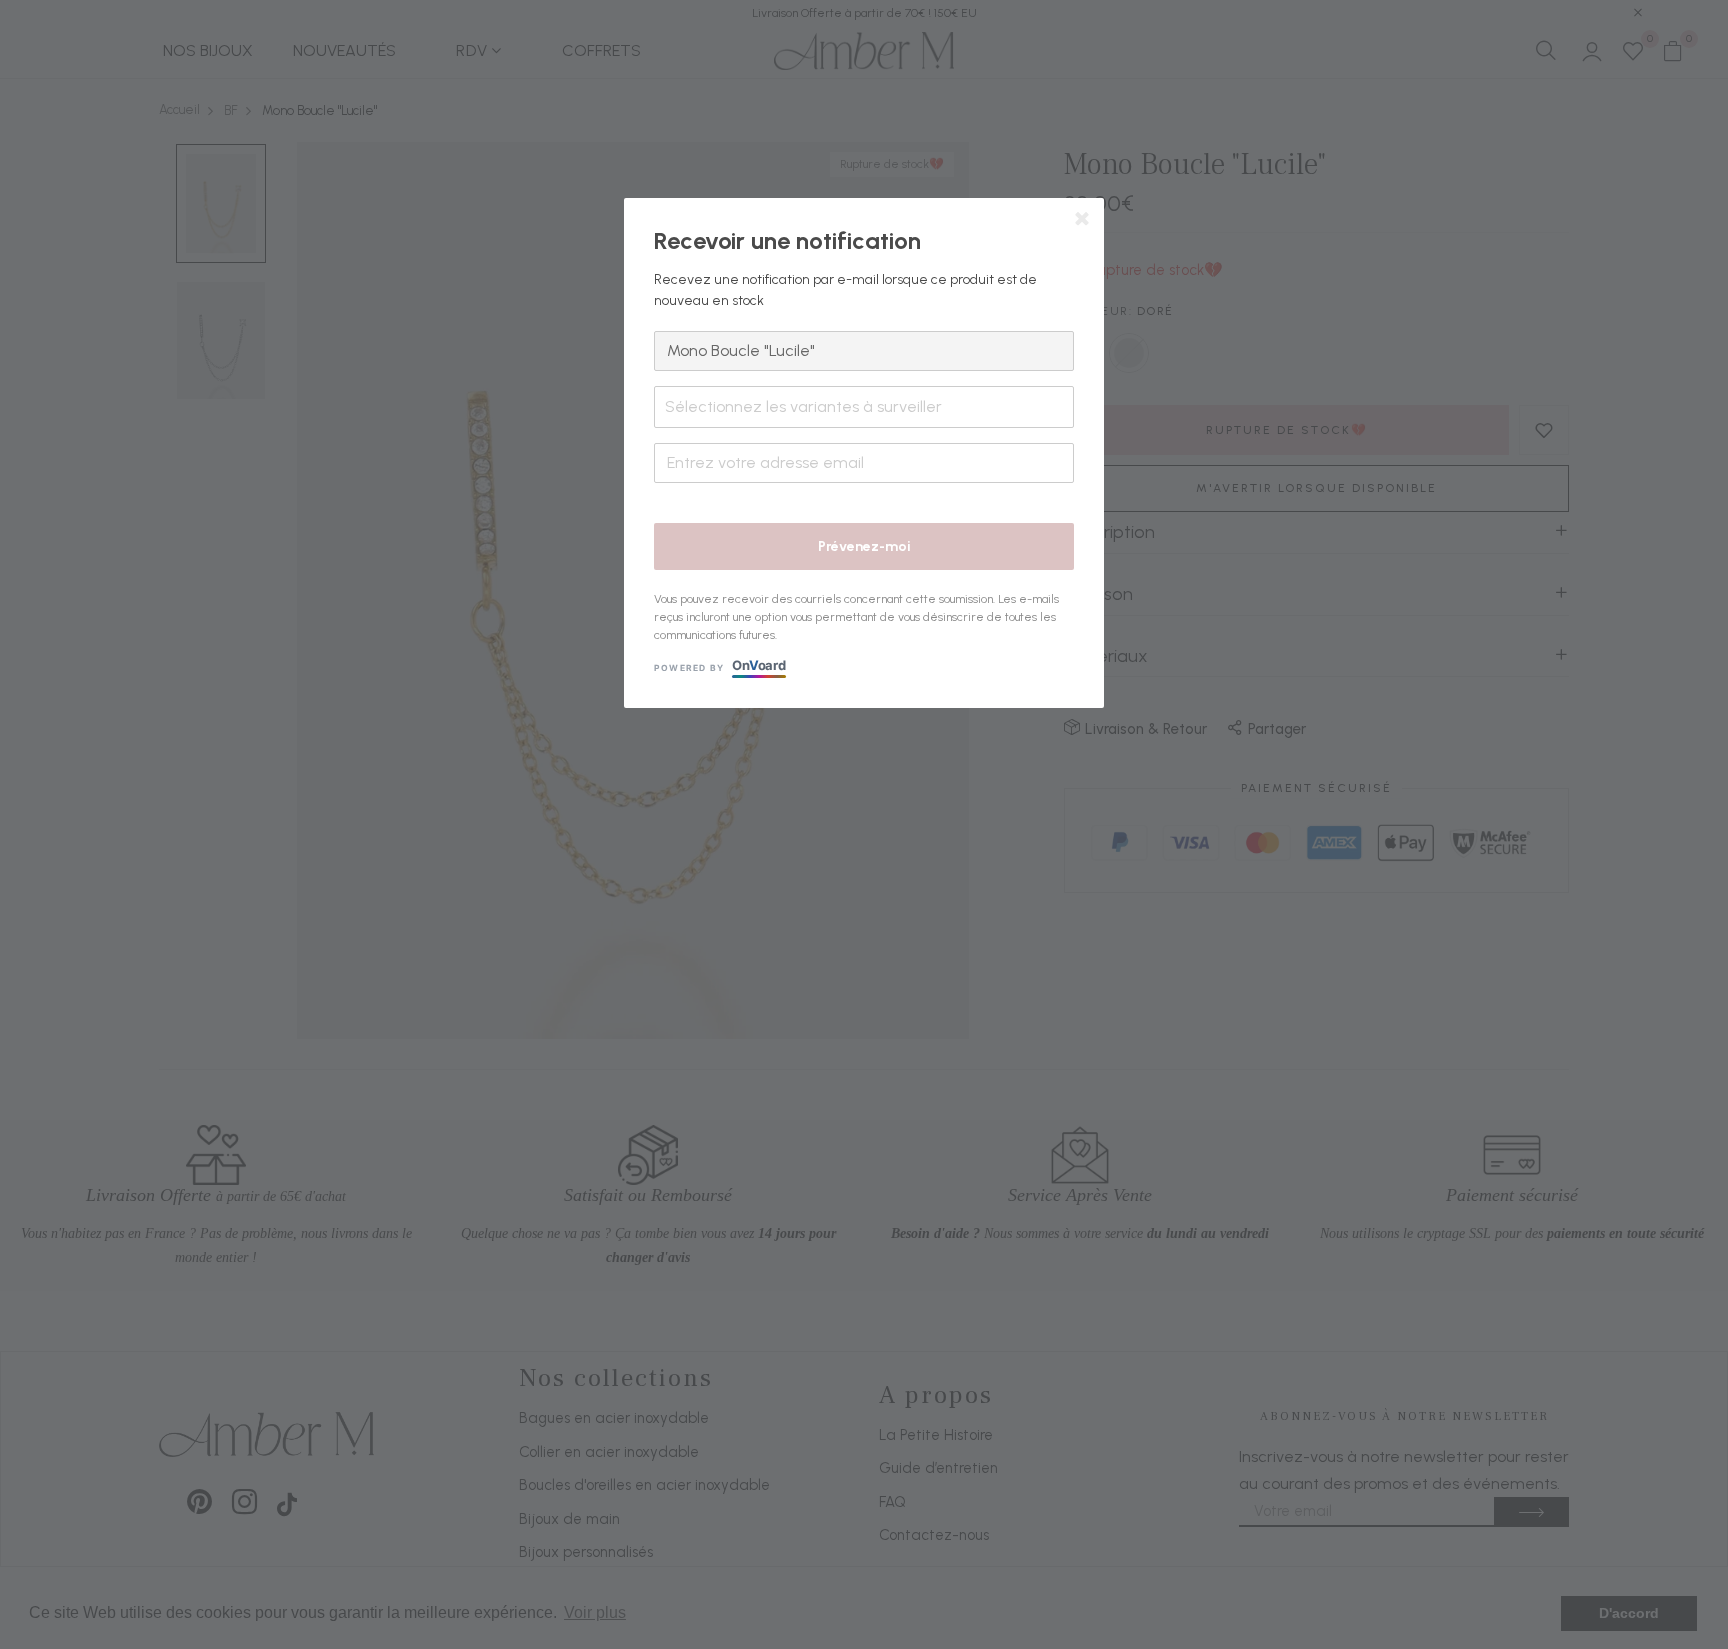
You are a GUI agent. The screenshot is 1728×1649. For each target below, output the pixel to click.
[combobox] (864, 407)
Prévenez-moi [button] (864, 546)
